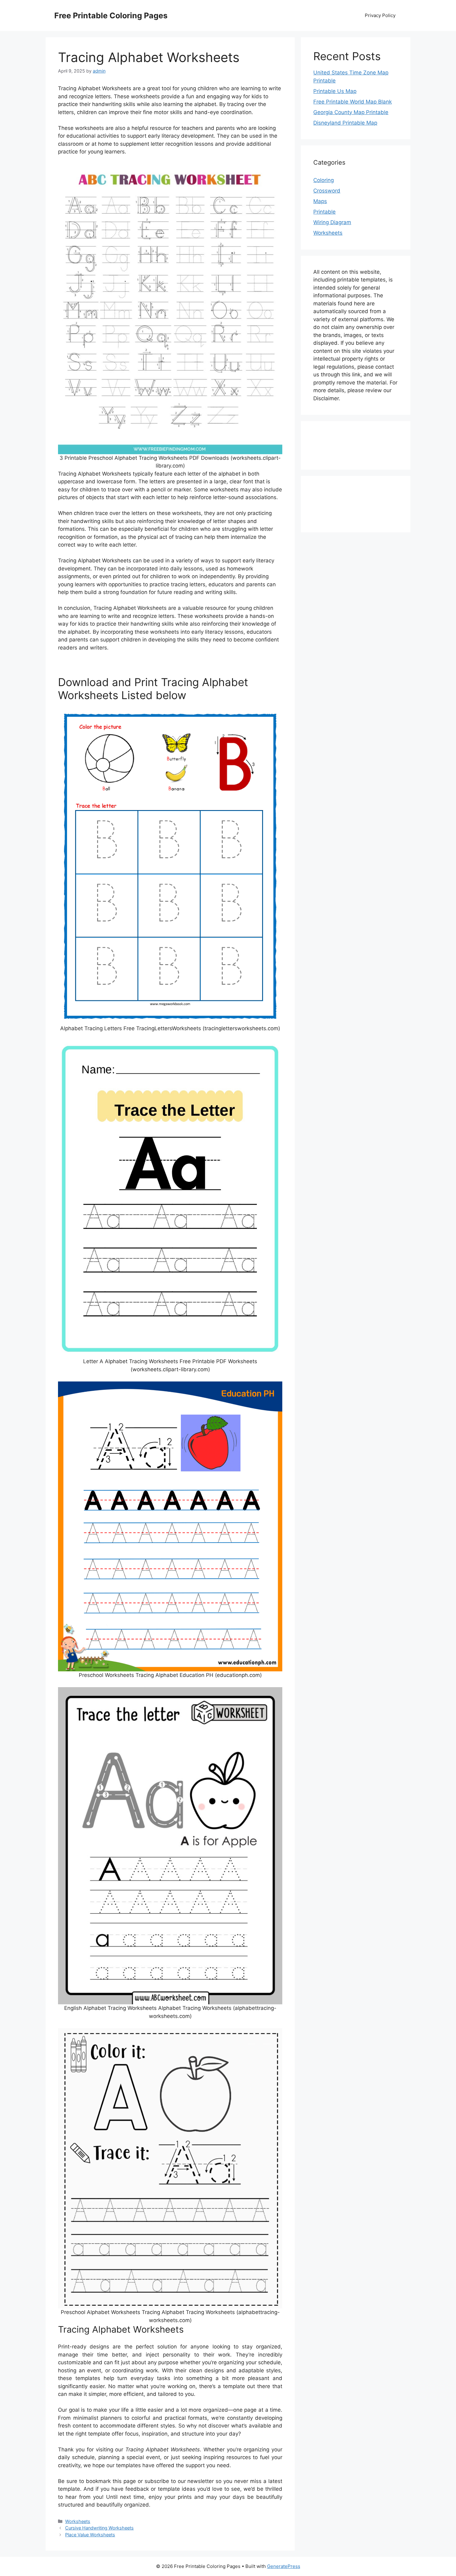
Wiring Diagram (332, 222)
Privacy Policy (380, 15)
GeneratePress (284, 2566)
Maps (320, 201)
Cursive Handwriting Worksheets (99, 2528)
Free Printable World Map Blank (353, 102)
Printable (324, 212)
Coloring (324, 180)
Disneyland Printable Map (345, 123)
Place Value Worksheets (90, 2535)
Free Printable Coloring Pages (111, 16)
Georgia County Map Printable (351, 112)
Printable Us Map (335, 91)
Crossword (327, 191)
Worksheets (78, 2521)
